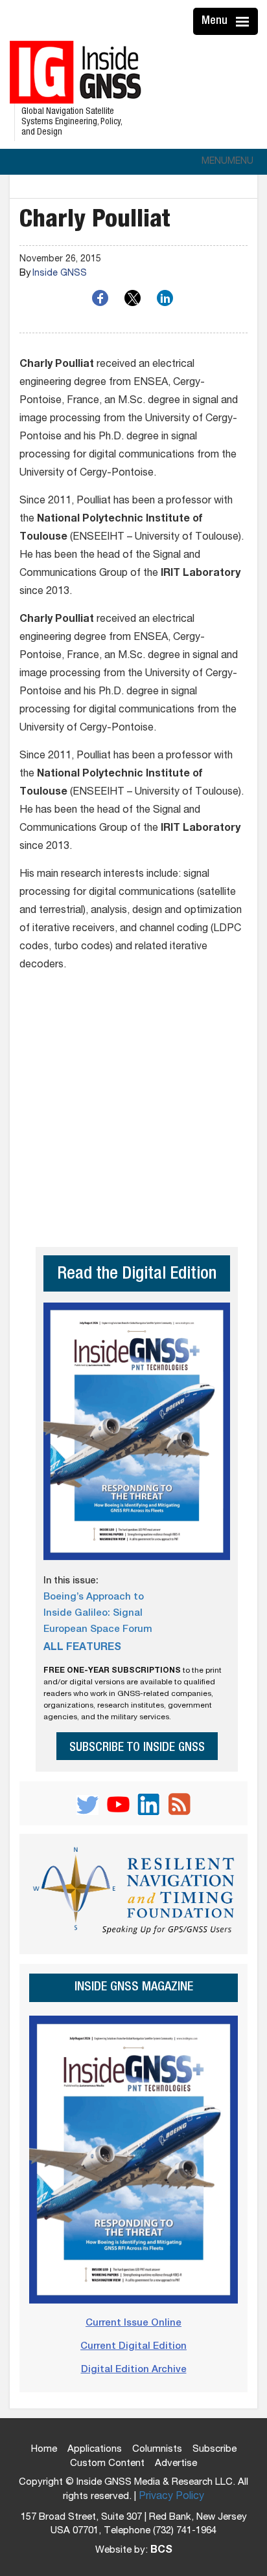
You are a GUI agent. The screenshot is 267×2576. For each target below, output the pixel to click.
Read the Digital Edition (137, 1275)
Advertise (176, 2464)
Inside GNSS (60, 274)
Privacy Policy (171, 2497)
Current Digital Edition (133, 2347)
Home (44, 2449)
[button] (227, 162)
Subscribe (215, 2449)
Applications (95, 2449)
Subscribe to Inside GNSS (137, 1748)
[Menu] (244, 21)
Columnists (157, 2449)
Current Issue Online (133, 2323)
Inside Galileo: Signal (93, 1613)
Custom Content (107, 2464)
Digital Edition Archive (134, 2370)
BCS (161, 2551)
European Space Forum (98, 1630)
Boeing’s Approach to (94, 1597)
